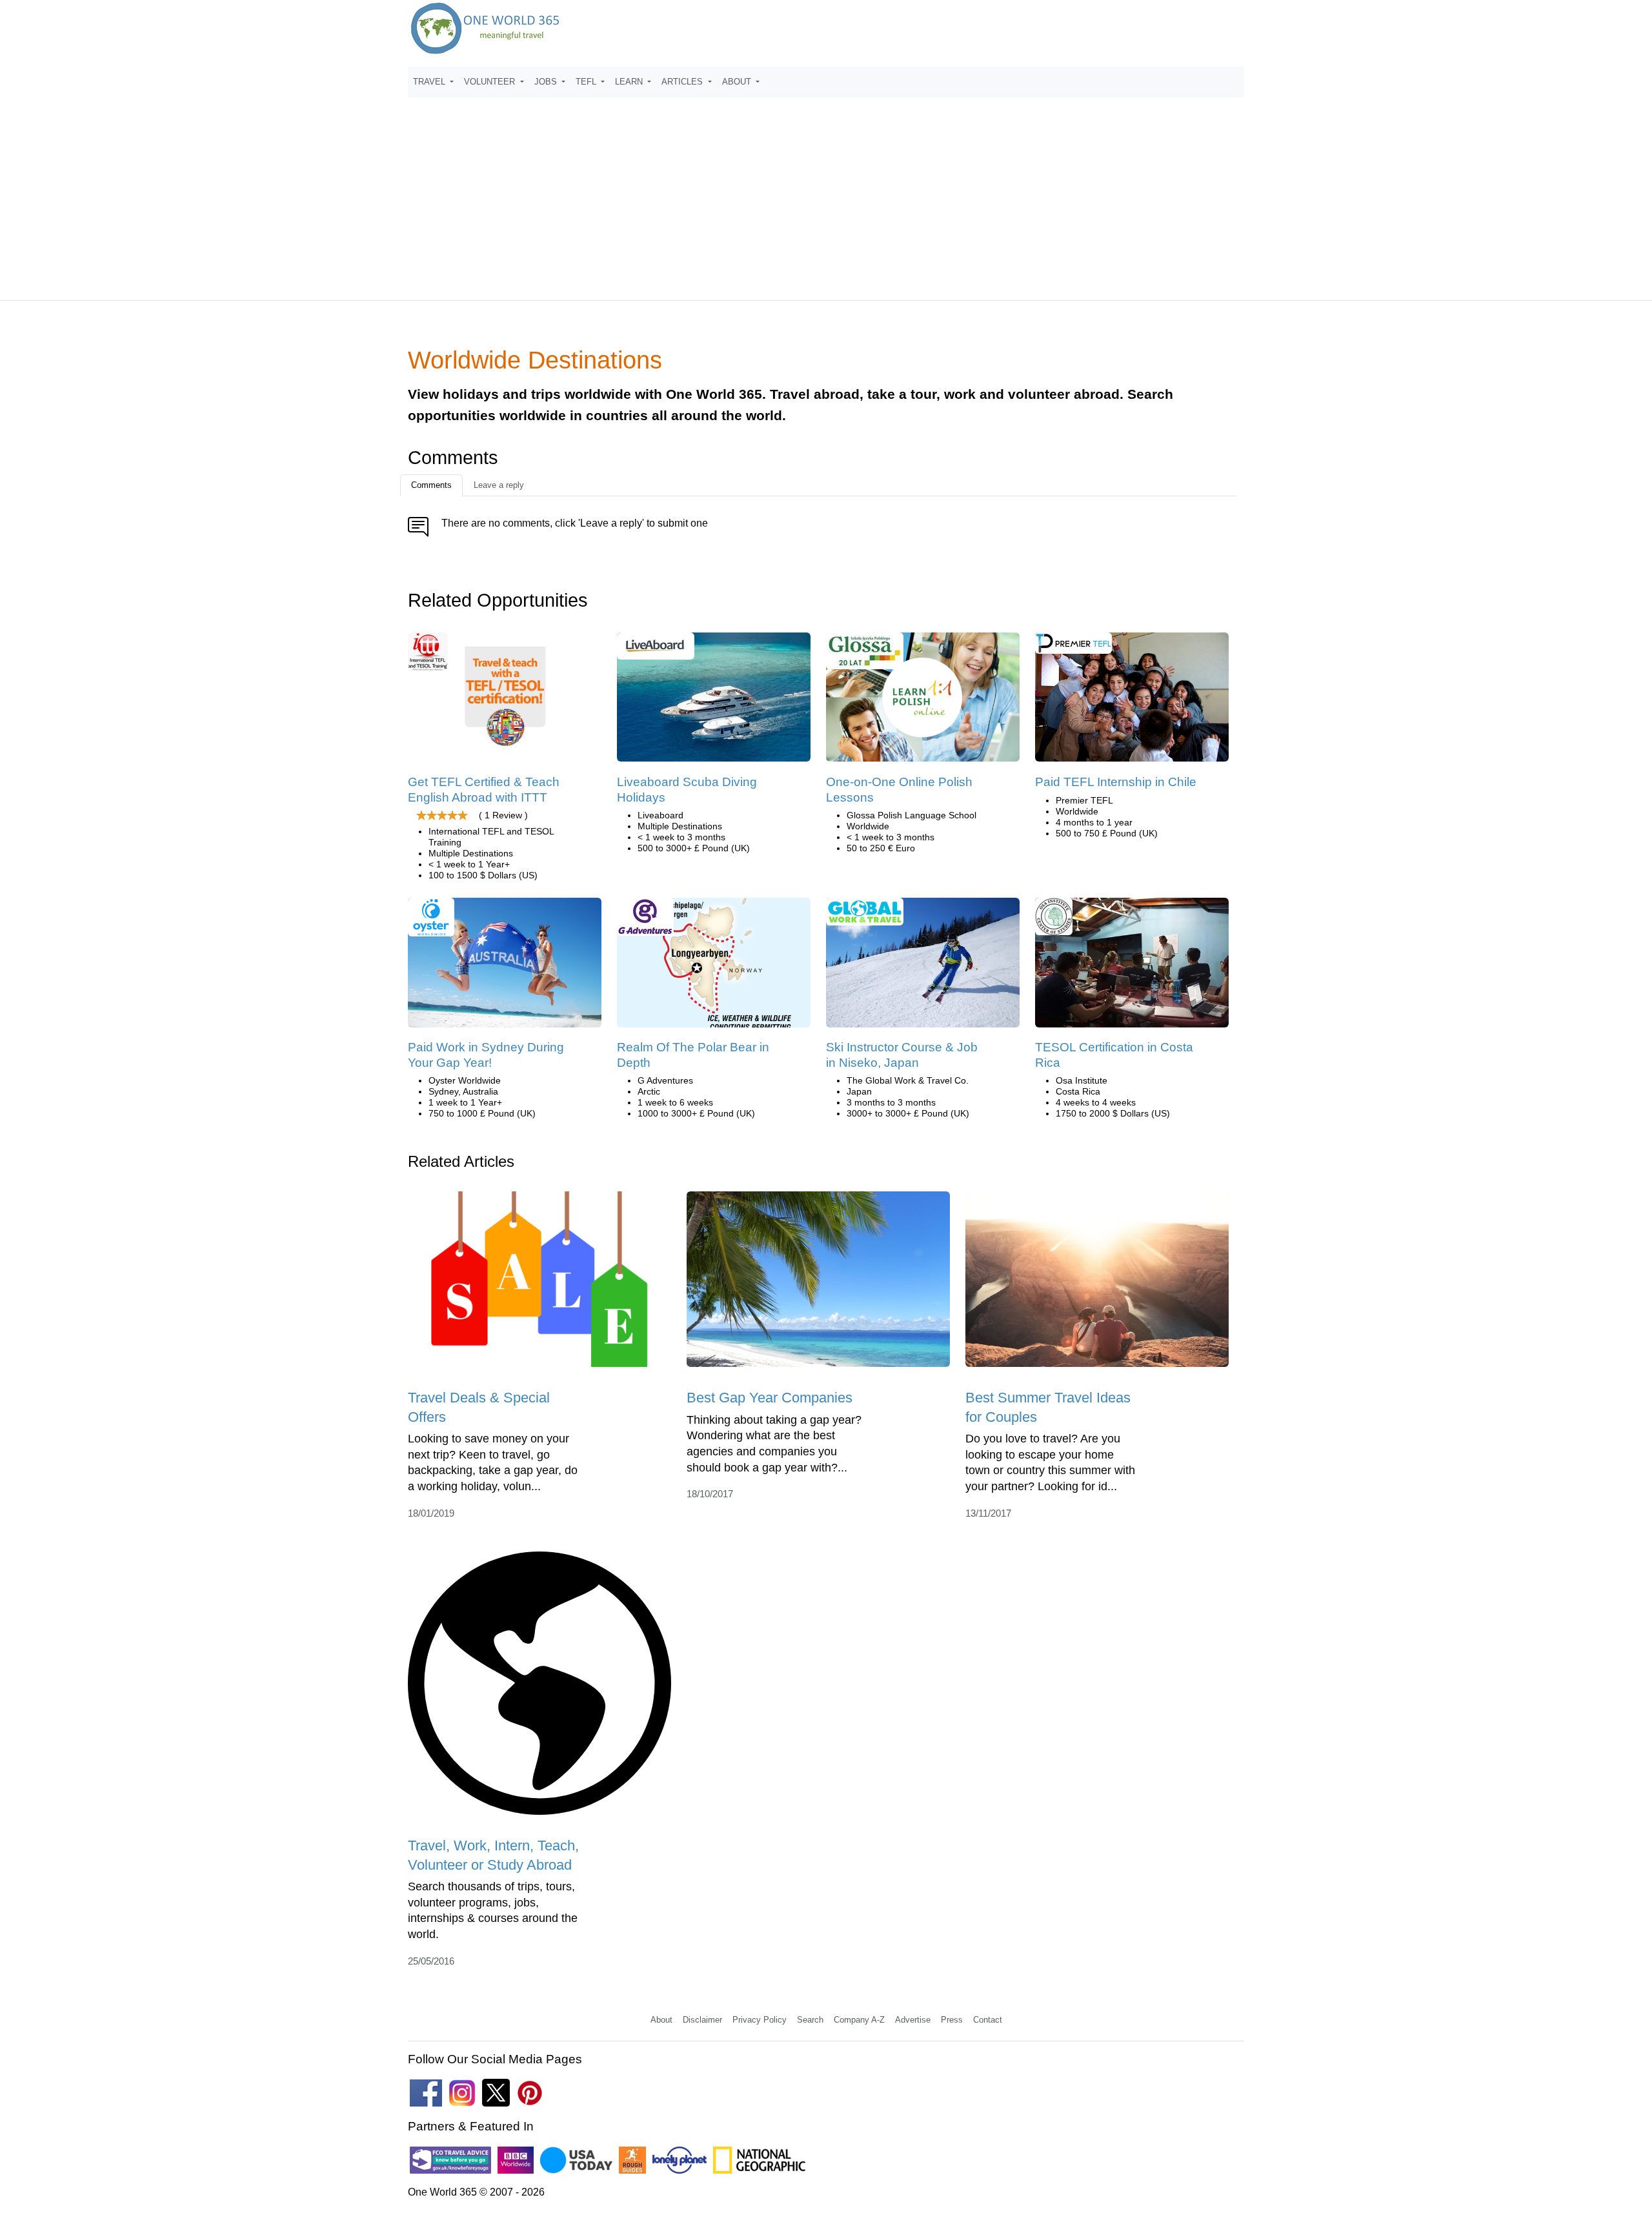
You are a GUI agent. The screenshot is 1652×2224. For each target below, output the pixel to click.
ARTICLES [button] (683, 82)
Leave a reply (499, 485)
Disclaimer (702, 2020)
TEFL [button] (587, 82)
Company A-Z (859, 2020)
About (661, 2020)
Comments (431, 485)
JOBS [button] (547, 82)
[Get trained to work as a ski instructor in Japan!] (923, 967)
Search (810, 2020)
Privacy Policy (760, 2020)
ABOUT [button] (738, 82)
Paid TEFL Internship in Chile (1116, 782)
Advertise (913, 2020)
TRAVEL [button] (430, 82)
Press (952, 2020)
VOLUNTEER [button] (491, 82)
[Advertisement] (826, 193)
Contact (988, 2020)
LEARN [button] (630, 82)
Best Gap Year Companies (770, 1398)
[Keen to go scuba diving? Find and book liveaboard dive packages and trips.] (714, 702)
